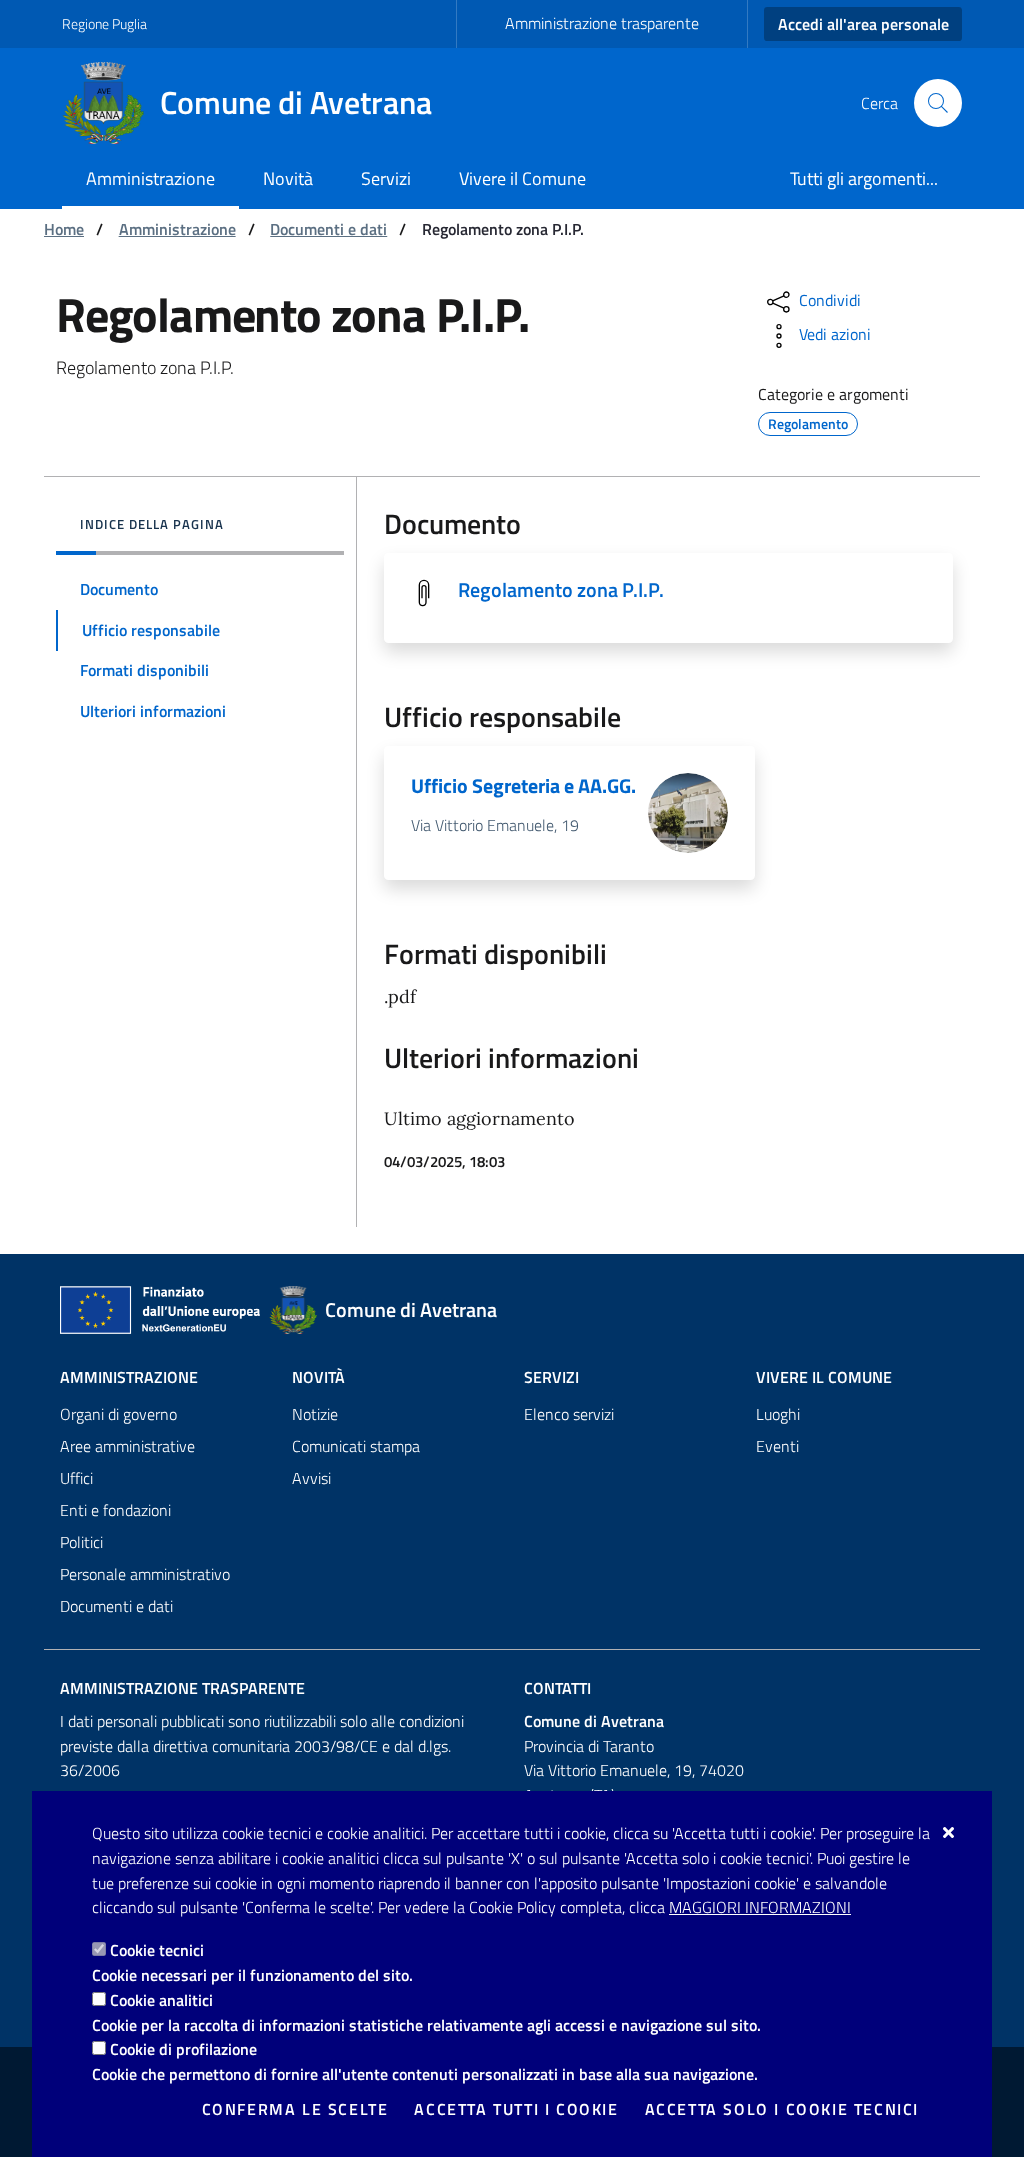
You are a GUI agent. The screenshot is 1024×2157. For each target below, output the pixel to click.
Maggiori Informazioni (760, 1907)
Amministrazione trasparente (602, 23)
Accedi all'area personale (863, 24)
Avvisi (311, 1478)
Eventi (777, 1446)
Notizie (315, 1414)
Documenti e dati (328, 229)
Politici (81, 1542)
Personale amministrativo (145, 1574)
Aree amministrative (127, 1446)
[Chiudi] (949, 1832)
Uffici (76, 1478)
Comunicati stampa (356, 1446)
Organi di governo (118, 1414)
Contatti (557, 1688)
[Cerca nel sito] (938, 103)
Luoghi (778, 1414)
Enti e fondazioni (115, 1510)
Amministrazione (177, 229)
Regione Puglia (104, 23)
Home (64, 229)
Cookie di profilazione (183, 2049)
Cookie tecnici (157, 1950)
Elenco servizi (569, 1414)
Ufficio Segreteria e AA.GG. (523, 785)
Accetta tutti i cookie (516, 2109)
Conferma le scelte (295, 2109)
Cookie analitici (161, 2000)
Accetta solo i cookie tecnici (782, 2109)
